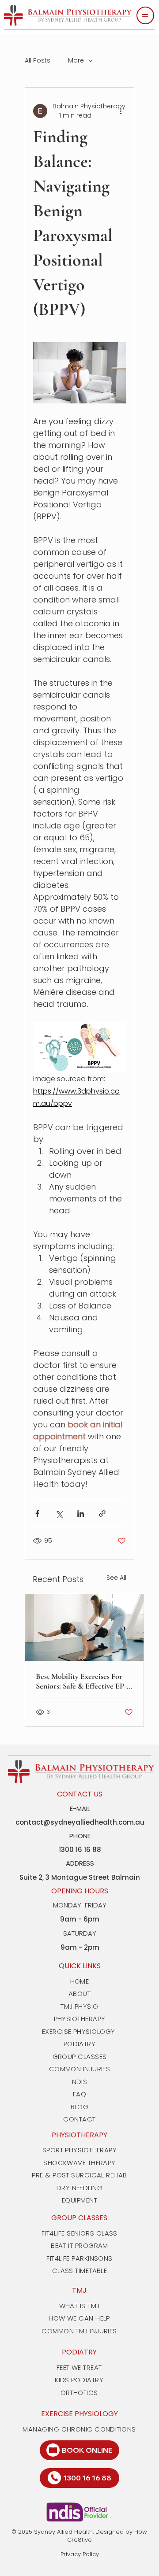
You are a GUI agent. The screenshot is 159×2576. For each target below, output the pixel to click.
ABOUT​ (79, 1994)
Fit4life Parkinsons (79, 2258)
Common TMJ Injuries (79, 2331)
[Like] (53, 2450)
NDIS (80, 2082)
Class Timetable (80, 2271)
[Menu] (145, 15)
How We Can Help (79, 2318)
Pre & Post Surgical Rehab (79, 2175)
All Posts (38, 61)
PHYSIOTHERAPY (80, 2019)
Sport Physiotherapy (80, 2150)
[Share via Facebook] (37, 1513)
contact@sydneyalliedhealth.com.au (80, 1822)
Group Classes (79, 2218)
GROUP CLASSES (80, 2057)
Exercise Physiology (79, 2414)
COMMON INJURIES (80, 2069)
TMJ (79, 2290)
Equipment (79, 2200)
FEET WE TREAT (79, 2367)
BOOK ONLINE (87, 2450)
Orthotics (79, 2393)
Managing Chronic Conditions (79, 2429)
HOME (80, 1981)
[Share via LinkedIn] (81, 1513)
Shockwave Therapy (79, 2163)
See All (116, 1578)
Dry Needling (79, 2188)
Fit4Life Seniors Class (79, 2233)
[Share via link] (102, 1513)
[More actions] (121, 111)
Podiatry (79, 2352)
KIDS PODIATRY (79, 2380)
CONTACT (79, 2119)
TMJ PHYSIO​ (79, 2006)
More (76, 61)
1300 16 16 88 (87, 2478)
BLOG (80, 2107)
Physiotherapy (79, 2135)
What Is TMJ (79, 2306)
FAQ (79, 2094)
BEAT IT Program (79, 2245)
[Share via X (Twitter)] (59, 1513)
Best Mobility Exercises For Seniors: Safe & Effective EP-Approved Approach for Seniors (81, 1681)
